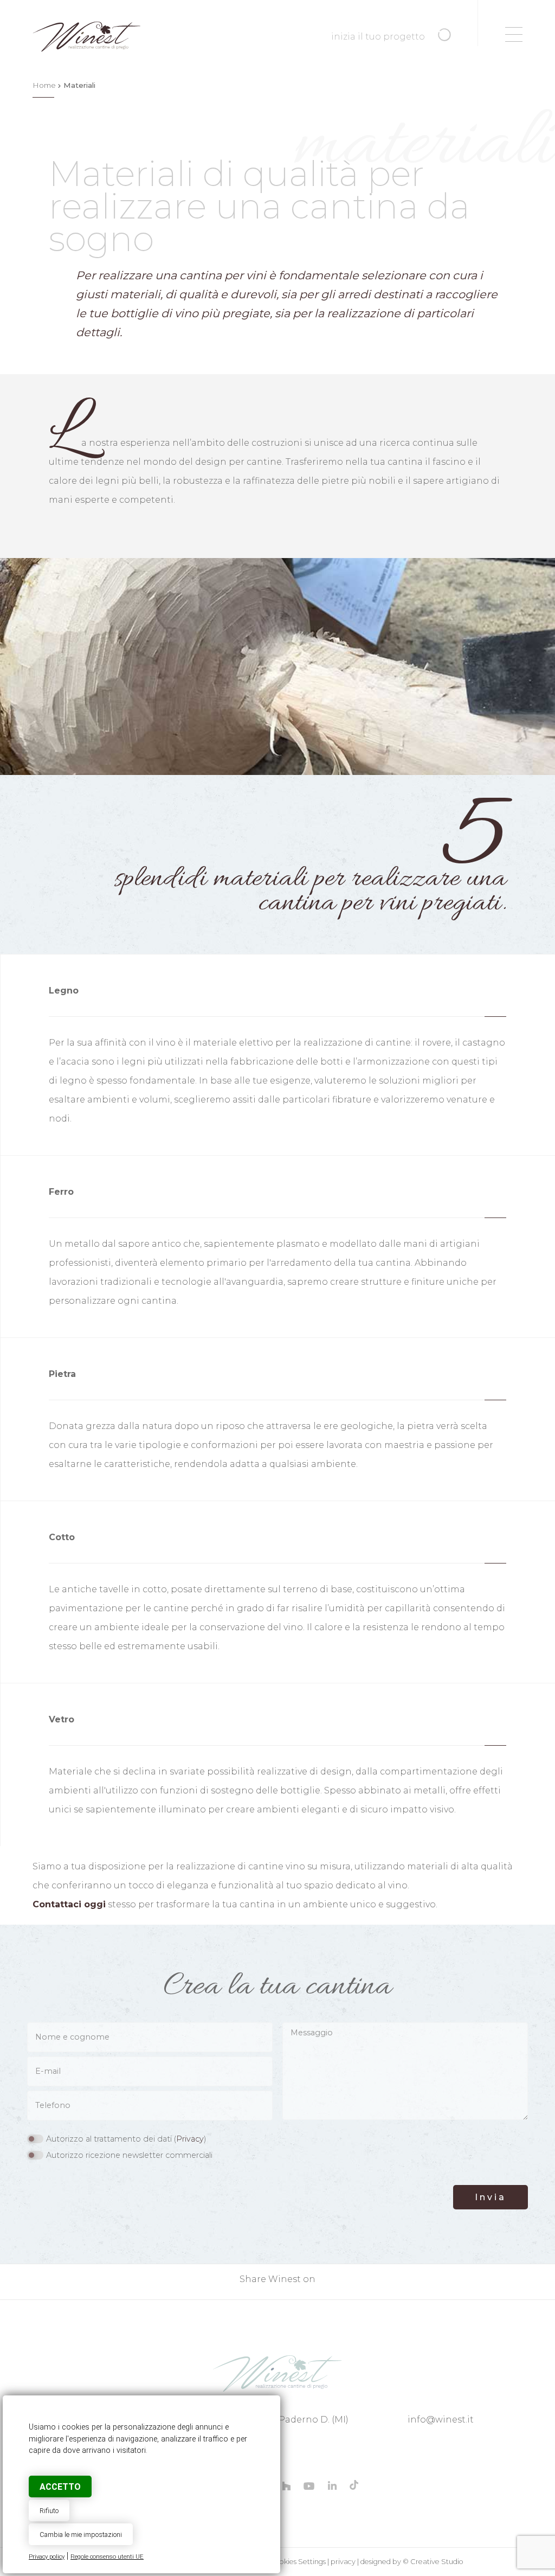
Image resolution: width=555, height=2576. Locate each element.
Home (44, 85)
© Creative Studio (433, 2562)
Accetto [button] (60, 2487)
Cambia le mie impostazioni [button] (81, 2535)
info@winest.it (441, 2420)
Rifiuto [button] (49, 2511)
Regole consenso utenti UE (107, 2557)
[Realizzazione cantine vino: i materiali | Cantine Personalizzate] (277, 2373)
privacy (343, 2562)
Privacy (190, 2139)
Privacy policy (47, 2557)
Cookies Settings (298, 2562)
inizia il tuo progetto (379, 37)
